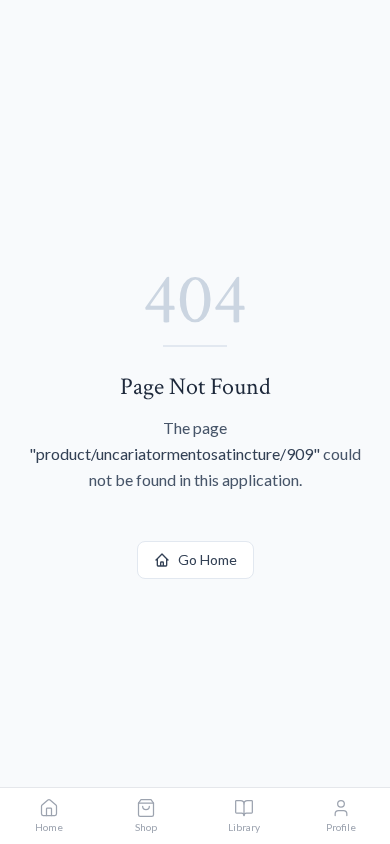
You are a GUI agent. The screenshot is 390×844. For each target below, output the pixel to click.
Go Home (207, 559)
